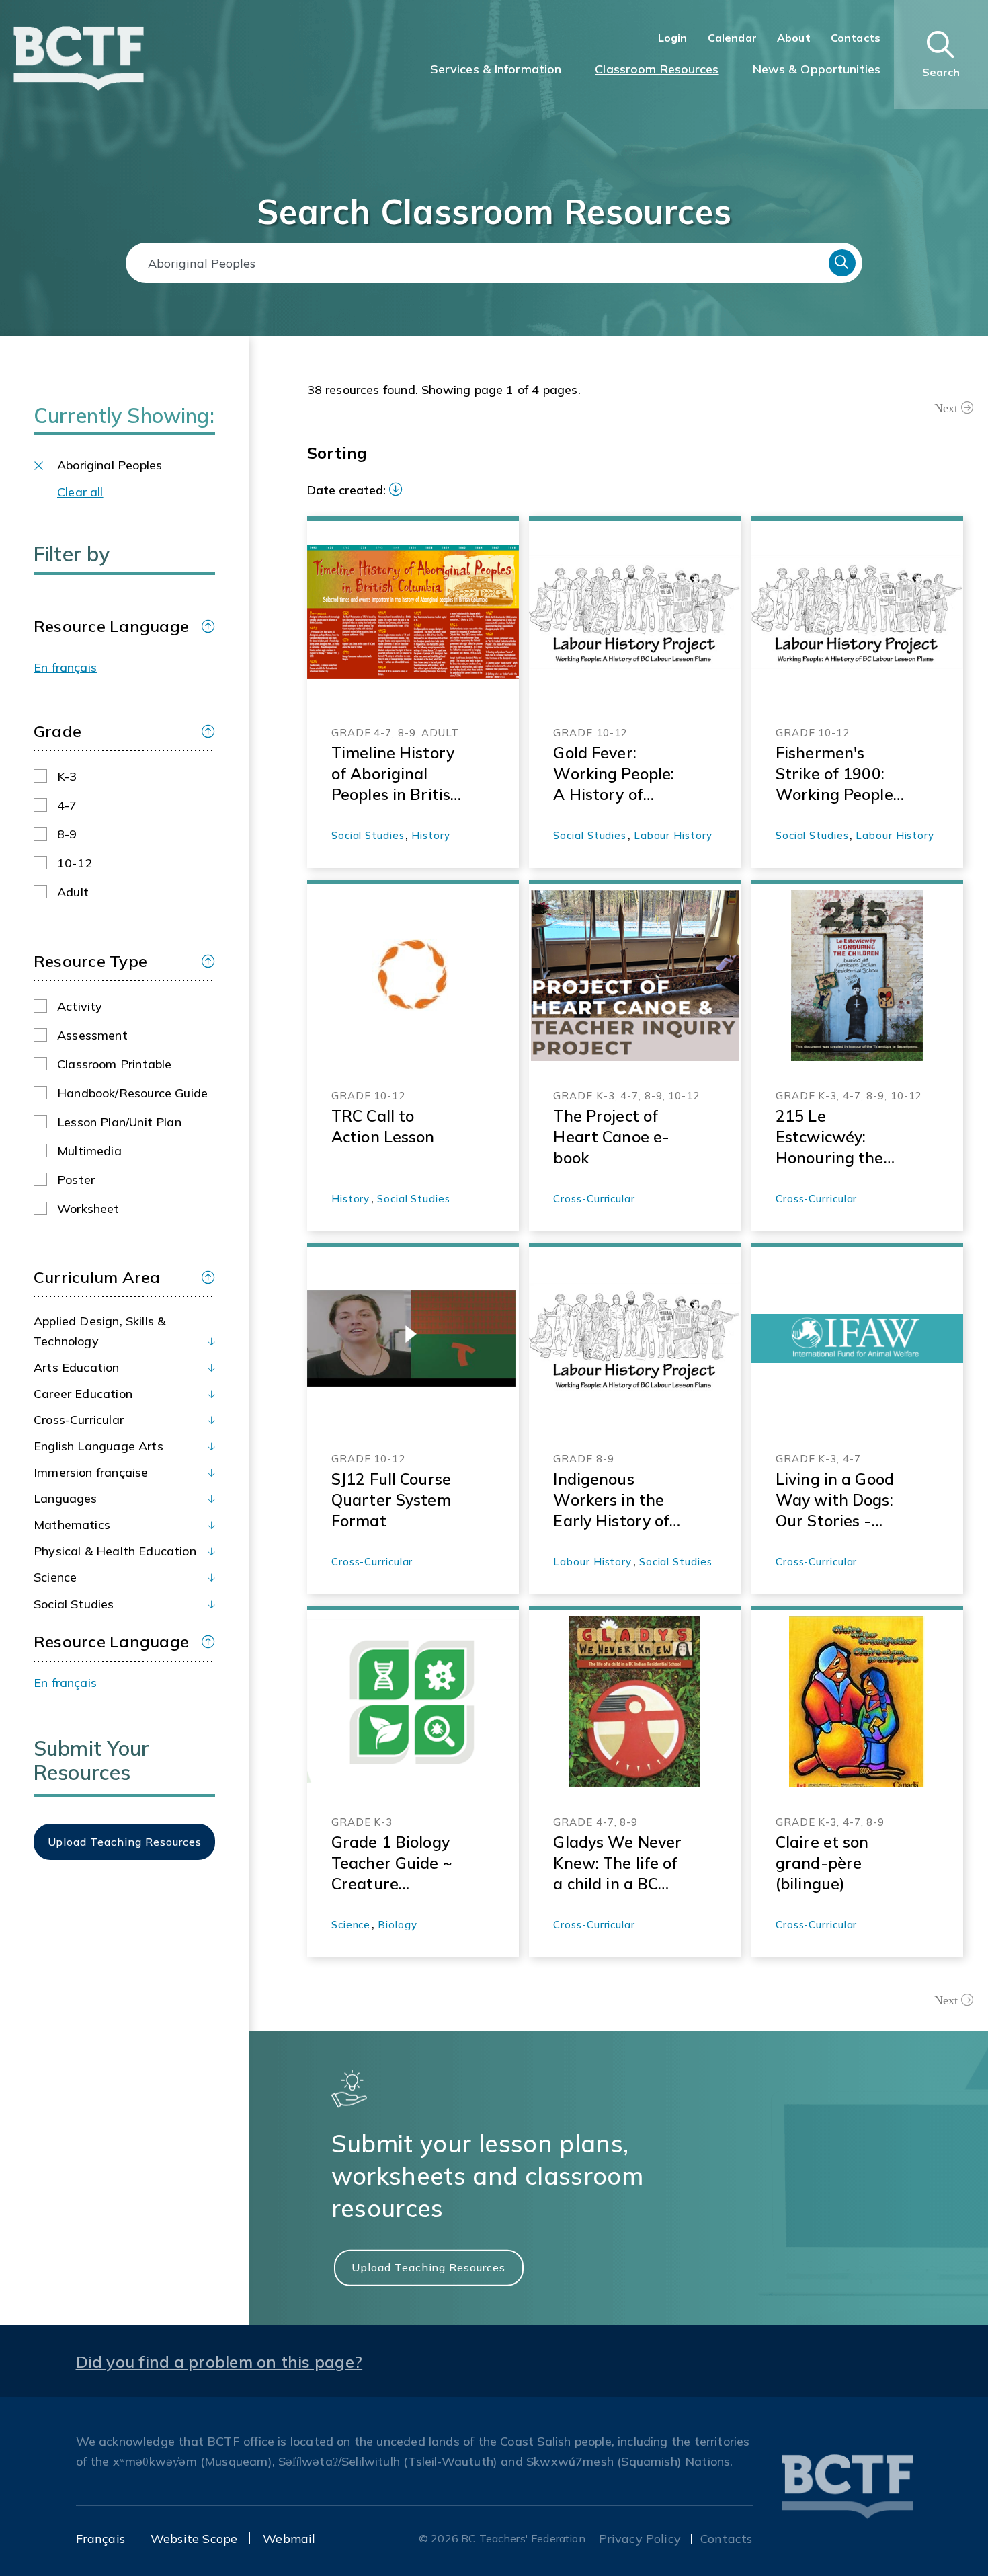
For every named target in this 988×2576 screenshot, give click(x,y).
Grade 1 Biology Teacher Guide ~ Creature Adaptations (392, 1863)
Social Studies (74, 1604)
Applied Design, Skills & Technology (99, 1331)
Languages (66, 1498)
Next (946, 408)
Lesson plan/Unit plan (119, 1122)
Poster (76, 1180)
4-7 (67, 805)
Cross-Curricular (79, 1420)
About (794, 38)
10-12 (75, 863)
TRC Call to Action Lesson (383, 1126)
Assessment (92, 1035)
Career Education (83, 1394)
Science (55, 1577)
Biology (397, 1925)
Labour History (673, 835)
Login (673, 38)
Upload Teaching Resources (428, 2267)
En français (65, 667)
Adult (73, 892)
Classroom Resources (657, 69)
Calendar (732, 38)
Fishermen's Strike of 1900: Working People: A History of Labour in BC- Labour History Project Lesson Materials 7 (836, 774)
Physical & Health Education (115, 1551)
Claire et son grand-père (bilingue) (822, 1863)
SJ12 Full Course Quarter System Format (391, 1500)
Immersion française (91, 1472)
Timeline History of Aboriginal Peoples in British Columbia (396, 774)
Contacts (856, 38)
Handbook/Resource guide (132, 1093)
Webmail (289, 2539)
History (430, 835)
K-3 (67, 776)
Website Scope (194, 2539)
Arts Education (77, 1367)
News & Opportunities (817, 69)
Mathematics (72, 1525)
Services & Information (496, 69)
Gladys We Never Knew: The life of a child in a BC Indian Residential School (617, 1863)
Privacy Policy (640, 2539)
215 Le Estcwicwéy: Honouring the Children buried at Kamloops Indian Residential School (833, 1137)
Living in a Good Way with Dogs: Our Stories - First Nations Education (835, 1500)
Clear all (80, 492)
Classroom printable (114, 1064)
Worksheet (88, 1209)
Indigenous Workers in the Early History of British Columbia (615, 1500)
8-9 (67, 834)
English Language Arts (98, 1446)
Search (842, 263)
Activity (80, 1006)
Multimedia (89, 1151)
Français (100, 2539)
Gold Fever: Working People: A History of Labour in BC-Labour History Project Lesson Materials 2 (614, 774)
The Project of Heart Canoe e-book (611, 1137)
